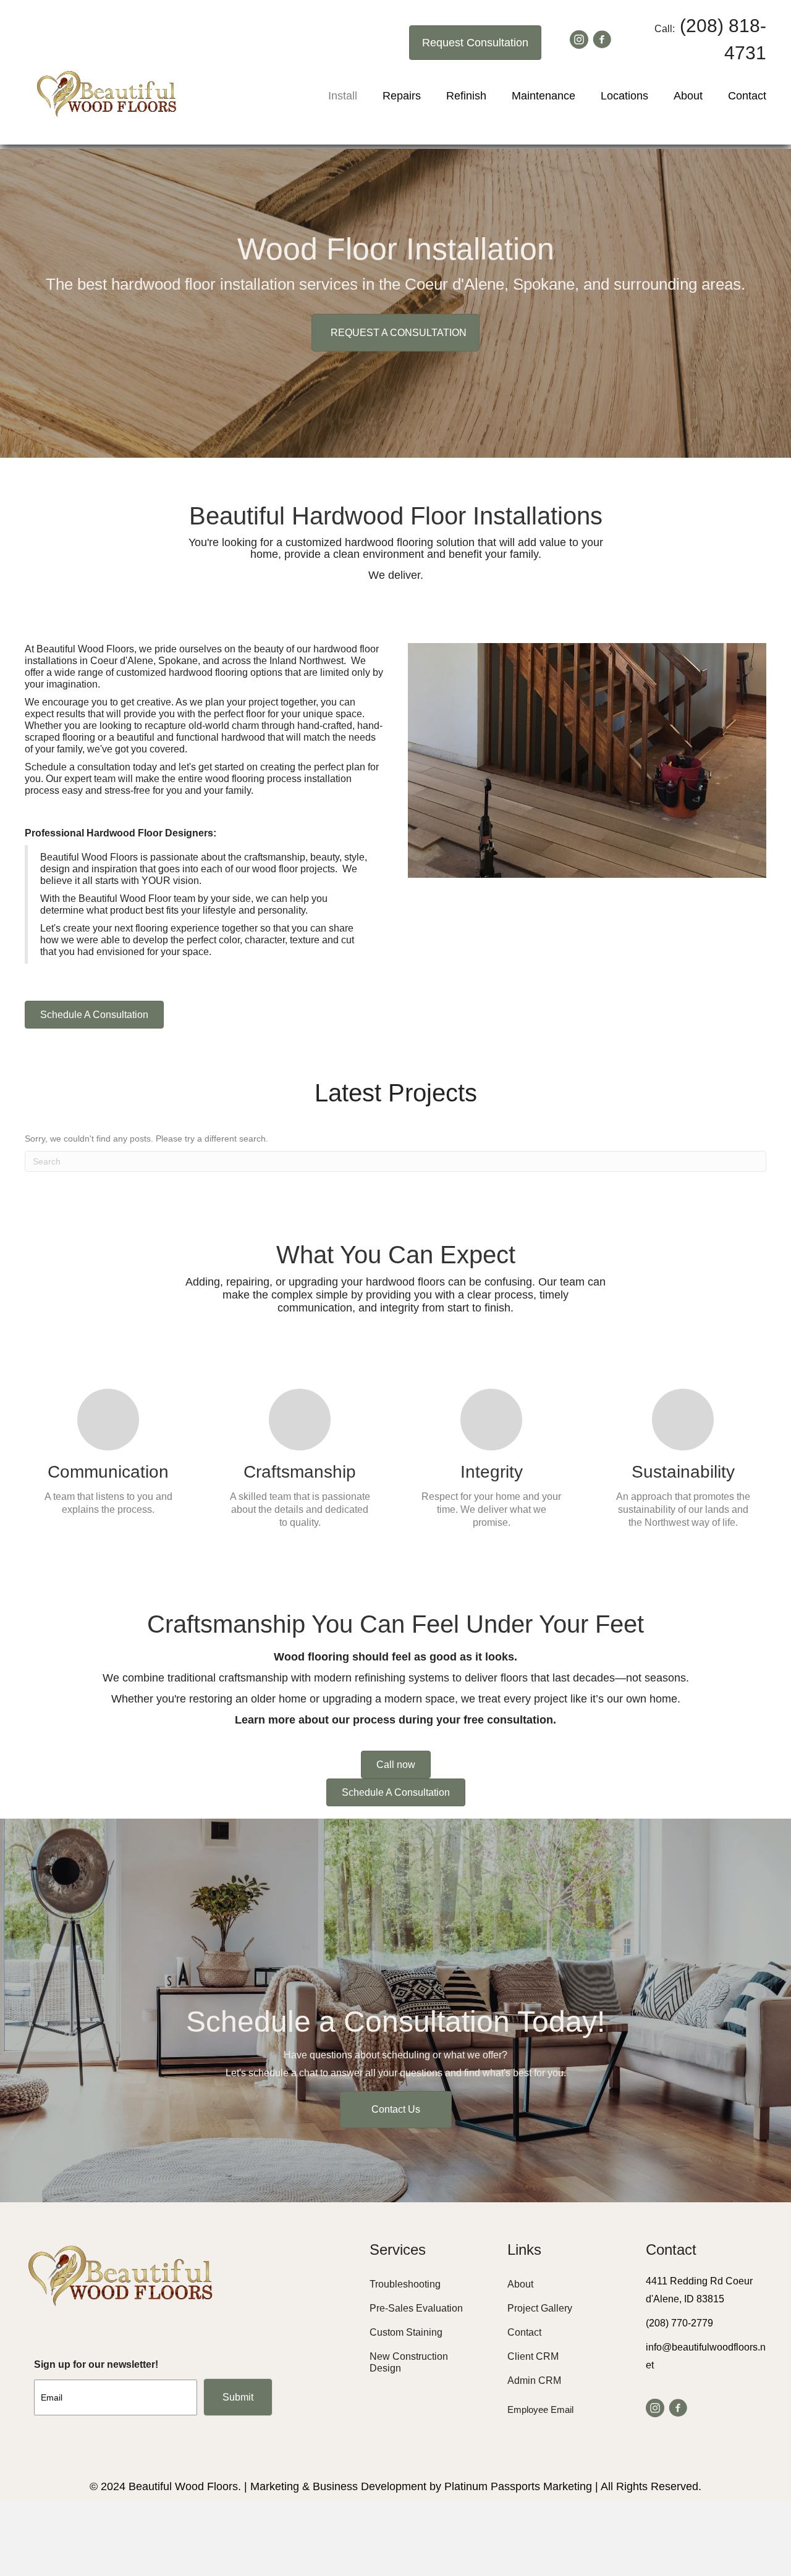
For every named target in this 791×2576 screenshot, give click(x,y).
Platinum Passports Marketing (518, 2486)
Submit (238, 2397)
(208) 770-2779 (679, 2323)
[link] (423, 2284)
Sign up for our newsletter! (96, 2364)
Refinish (466, 96)
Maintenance (544, 96)
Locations (624, 96)
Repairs (402, 96)
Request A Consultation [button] (399, 333)
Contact (747, 96)
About (688, 96)
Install (343, 96)
